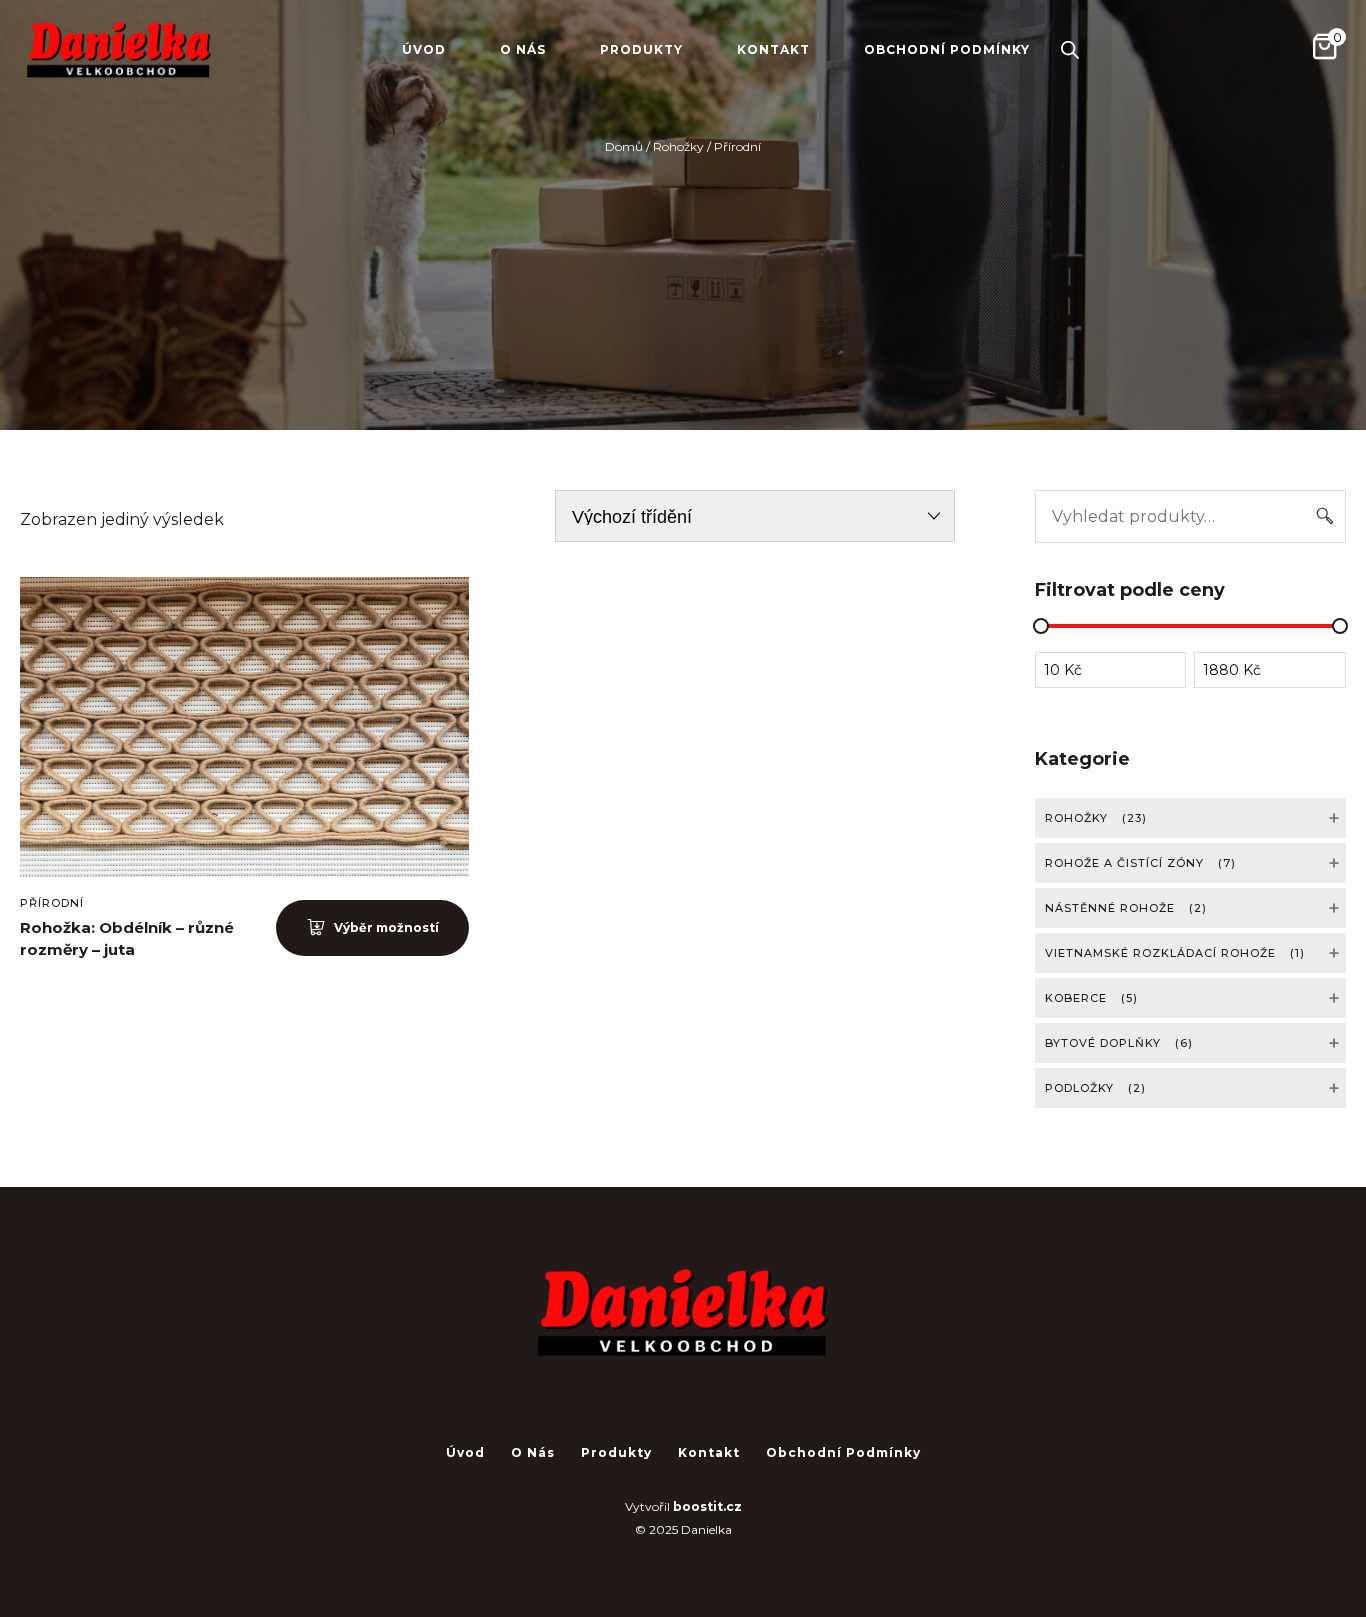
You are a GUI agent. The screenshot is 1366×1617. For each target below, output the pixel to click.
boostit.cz (707, 1506)
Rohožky (678, 146)
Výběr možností (386, 927)
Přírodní (52, 903)
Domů (624, 146)
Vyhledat (1324, 516)
